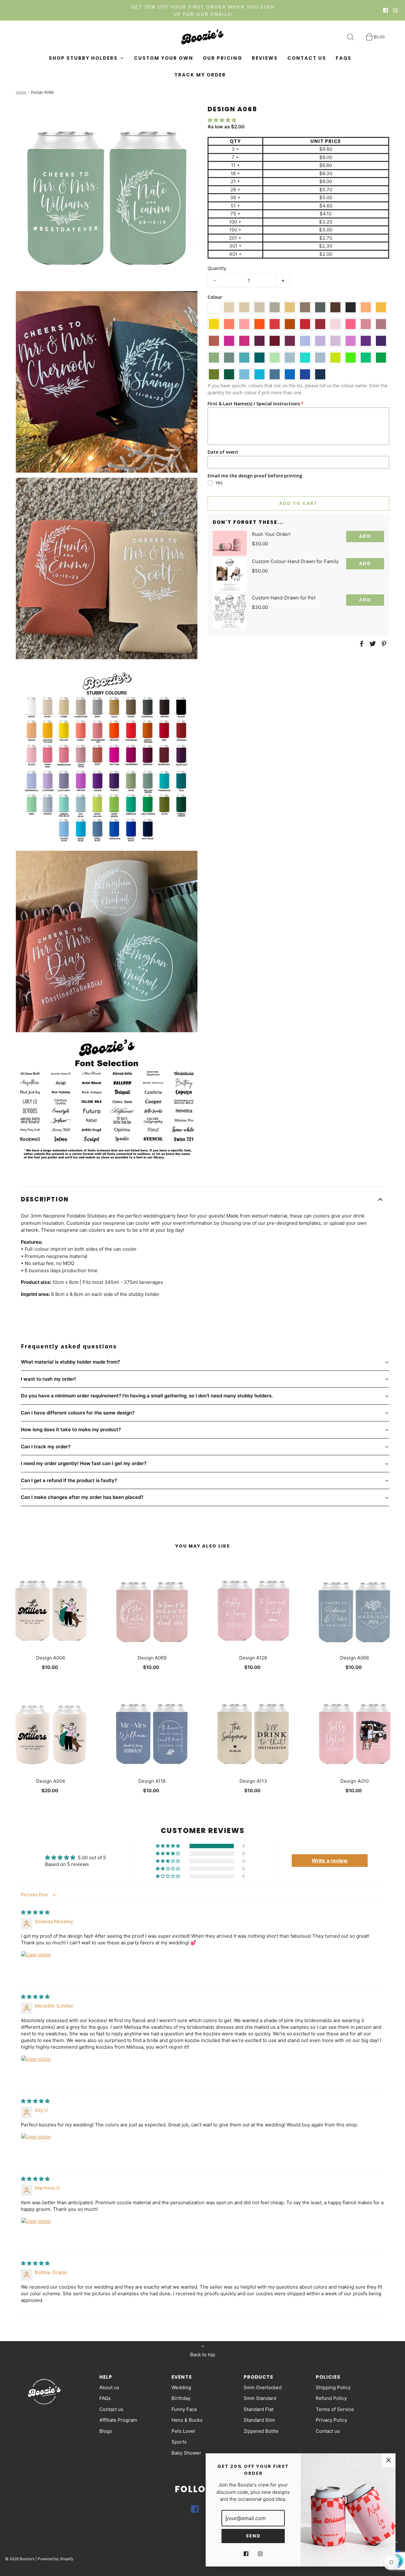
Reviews (265, 58)
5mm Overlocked (263, 2387)
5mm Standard (260, 2398)
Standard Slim (259, 2420)
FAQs (344, 58)
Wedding (181, 2387)
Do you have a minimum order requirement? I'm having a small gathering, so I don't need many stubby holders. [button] (147, 1396)
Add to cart (298, 503)
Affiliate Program (118, 2420)
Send (253, 2536)
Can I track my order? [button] (46, 1447)
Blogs (106, 2431)
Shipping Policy (333, 2387)
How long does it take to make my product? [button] (71, 1429)
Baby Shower (186, 2453)
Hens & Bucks (187, 2420)
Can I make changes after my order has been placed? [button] (82, 1497)
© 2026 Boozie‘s (20, 2559)
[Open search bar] (354, 37)
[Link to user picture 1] (36, 1966)
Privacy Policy (331, 2420)
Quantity (217, 268)
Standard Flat (259, 2409)
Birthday (181, 2398)
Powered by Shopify (56, 2559)
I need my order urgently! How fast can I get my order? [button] (84, 1463)
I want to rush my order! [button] (48, 1379)
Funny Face (184, 2409)
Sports (179, 2442)
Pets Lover (184, 2431)
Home (21, 92)
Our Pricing (223, 58)
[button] (222, 120)
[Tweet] (372, 644)
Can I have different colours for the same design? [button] (78, 1413)
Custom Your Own (164, 58)
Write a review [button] (330, 1861)
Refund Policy (331, 2398)
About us (109, 2387)
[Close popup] (389, 2460)
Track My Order (200, 75)
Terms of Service (335, 2409)
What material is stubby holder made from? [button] (70, 1362)
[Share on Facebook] (361, 644)
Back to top (203, 2355)
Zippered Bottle (261, 2431)
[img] (35, 1912)
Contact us (307, 58)
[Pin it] (383, 644)
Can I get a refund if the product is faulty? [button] (69, 1480)
